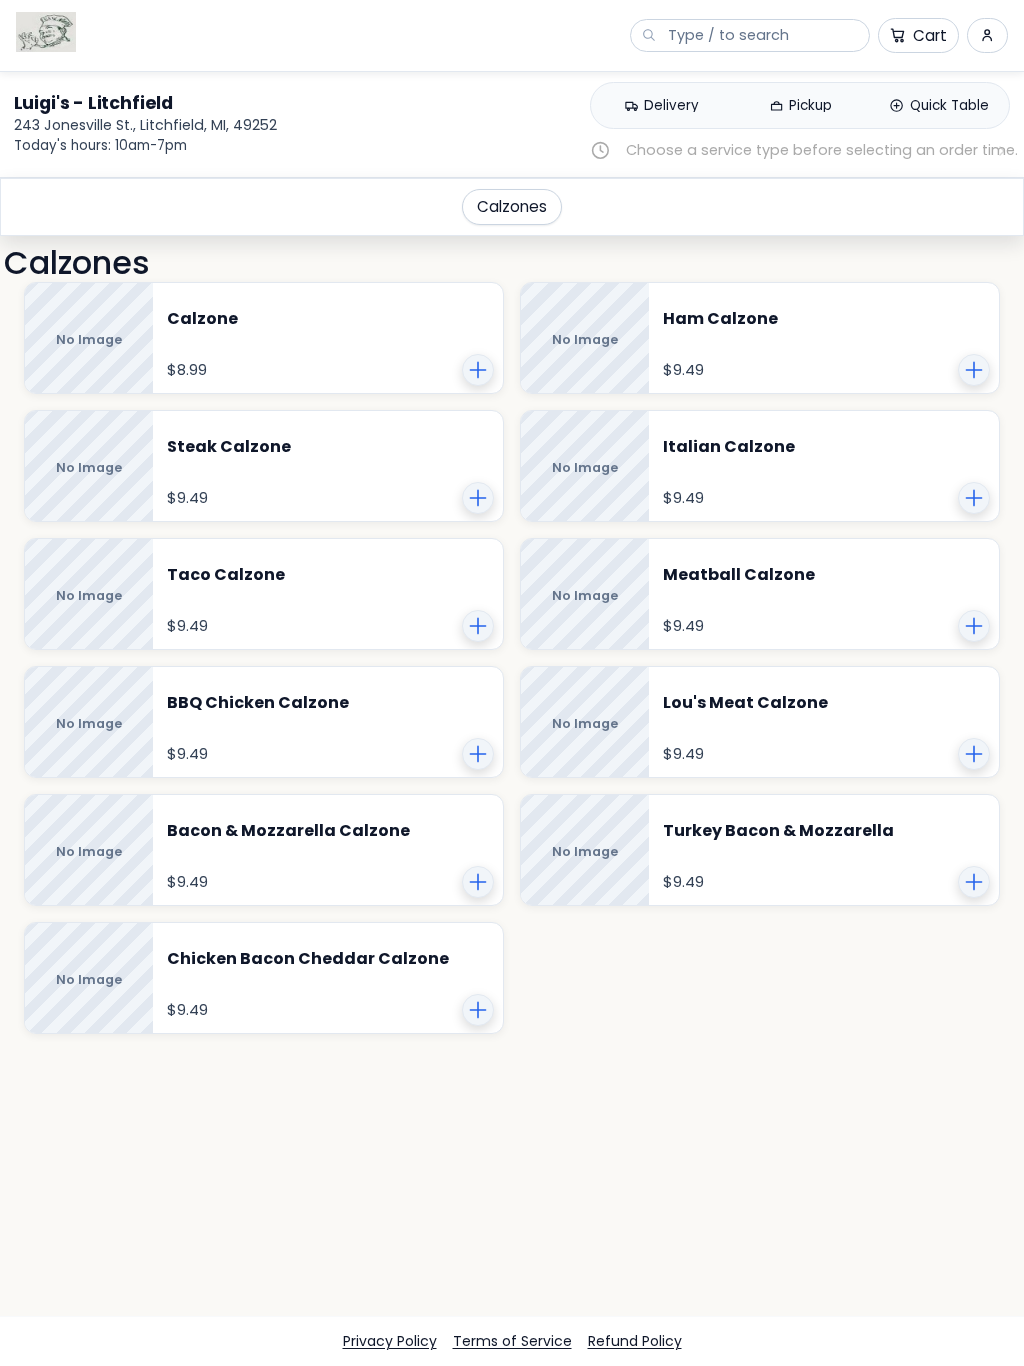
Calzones (512, 206)
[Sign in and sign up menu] (987, 35)
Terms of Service (512, 1341)
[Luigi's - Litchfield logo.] (46, 32)
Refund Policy (635, 1341)
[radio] (661, 105)
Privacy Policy (390, 1341)
